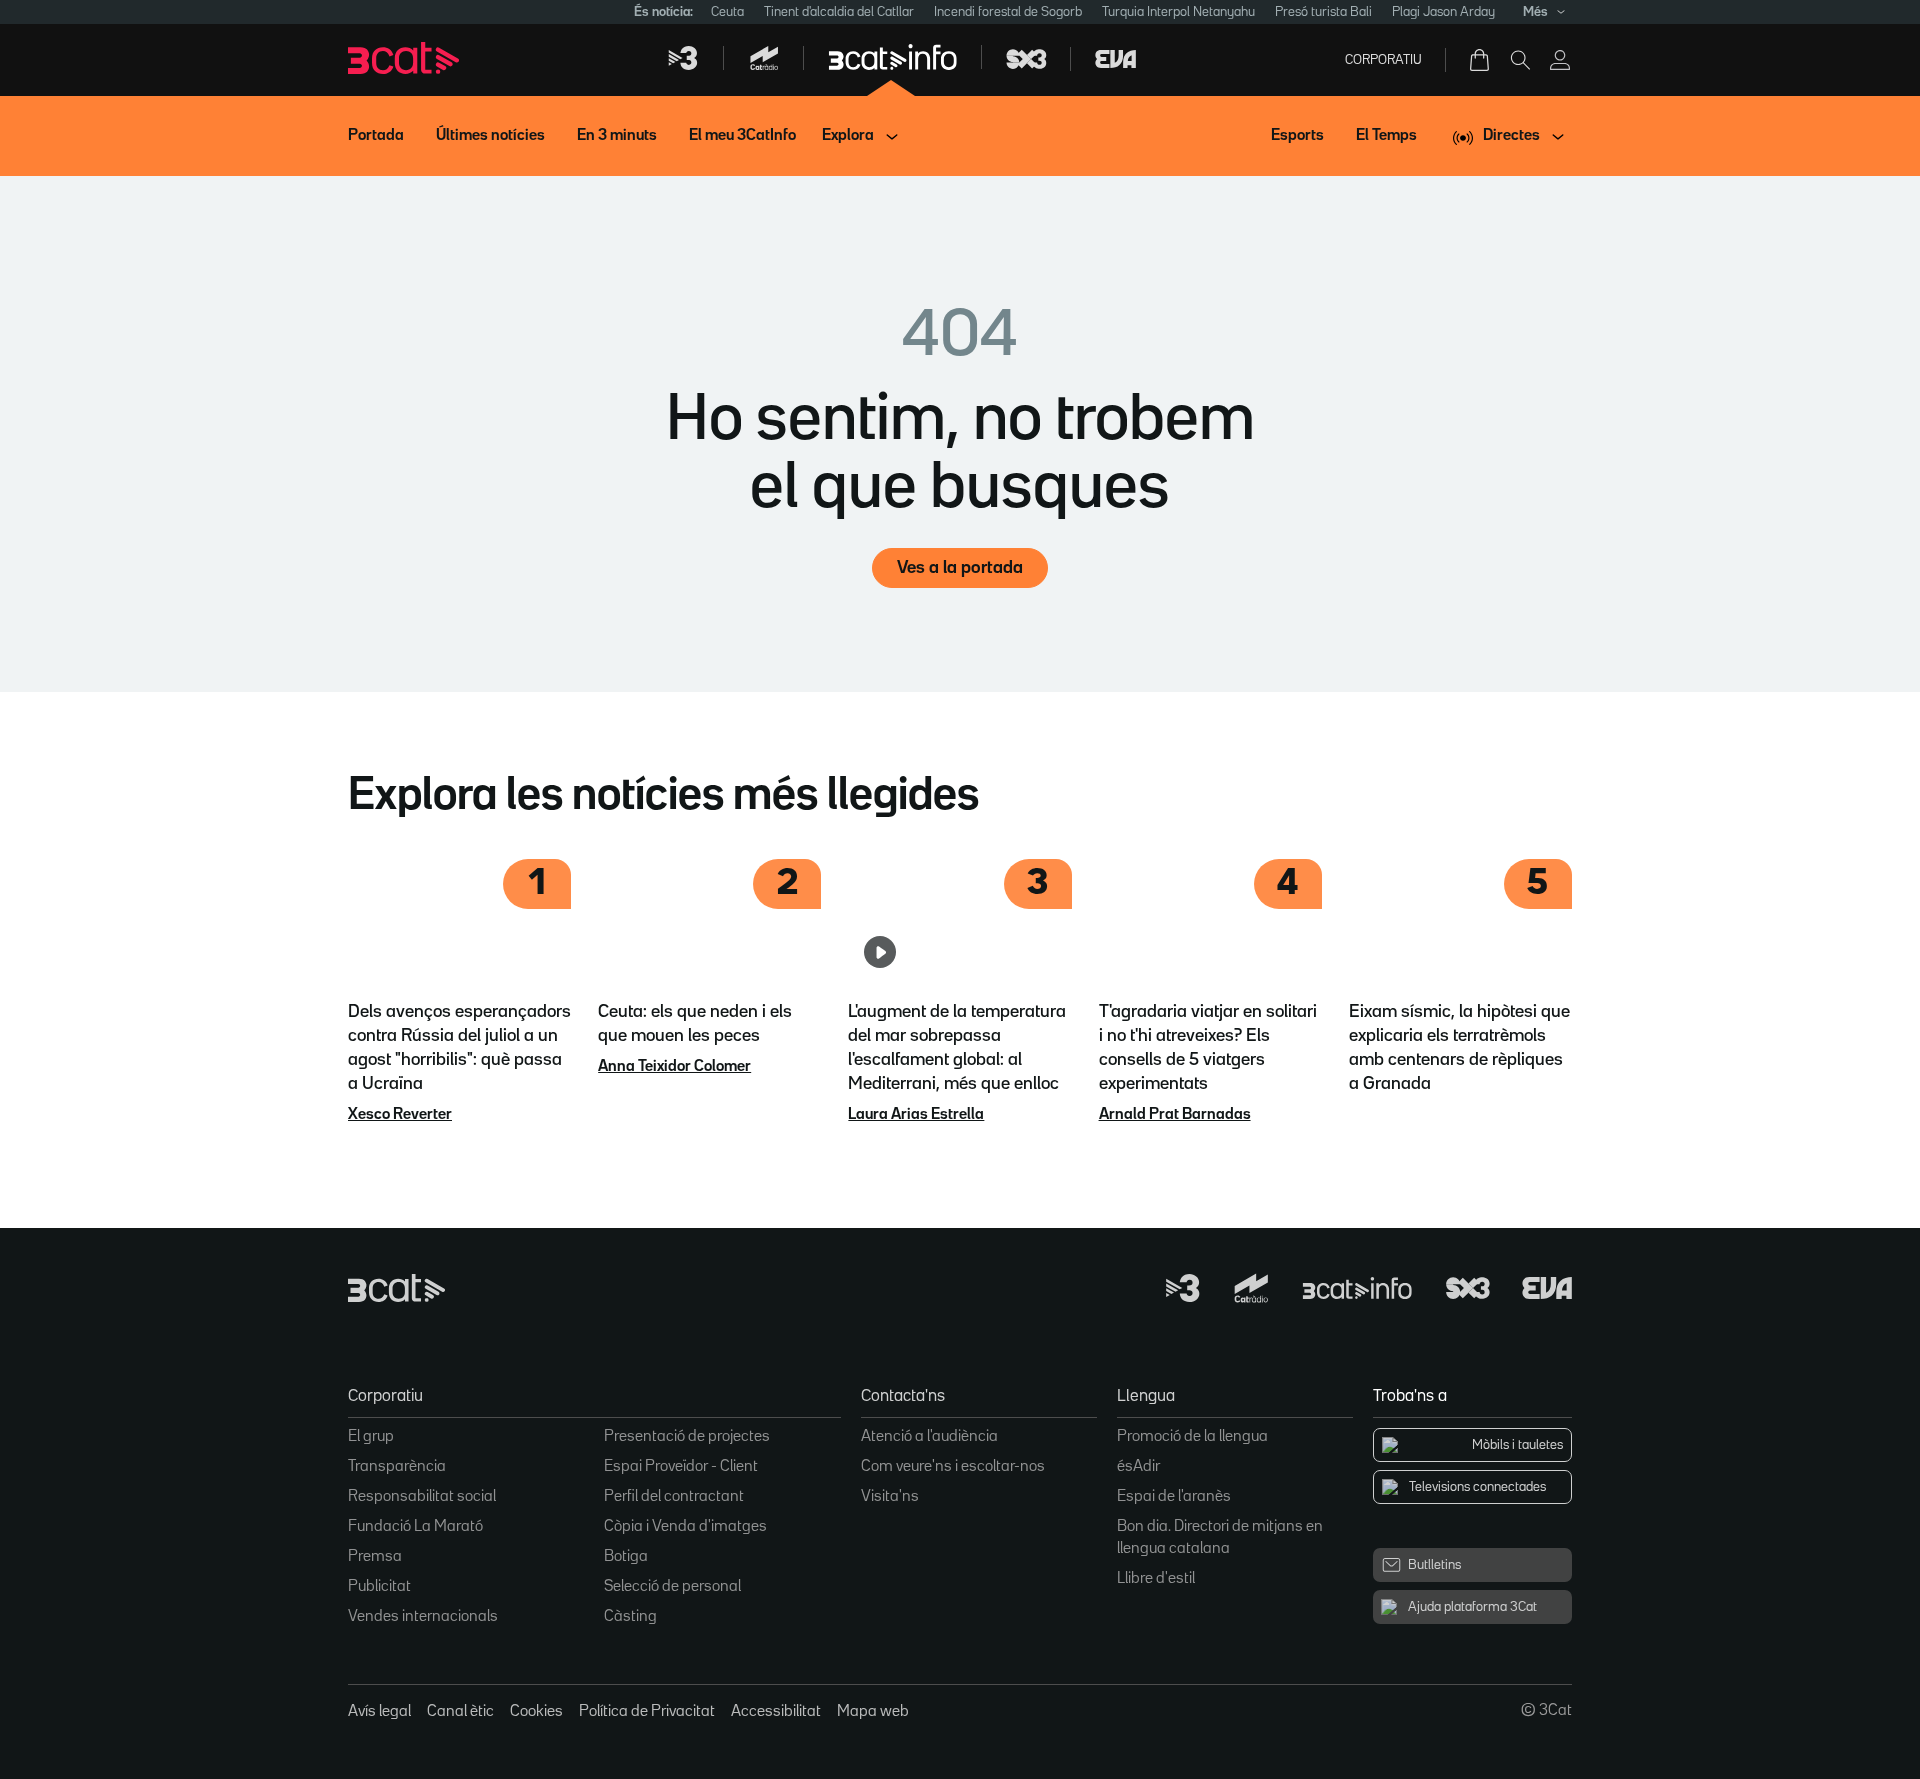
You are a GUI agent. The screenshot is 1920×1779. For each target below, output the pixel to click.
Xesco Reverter (400, 1115)
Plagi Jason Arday (1443, 12)
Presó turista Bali (1323, 12)
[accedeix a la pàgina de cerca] (1520, 60)
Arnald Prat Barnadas (1175, 1115)
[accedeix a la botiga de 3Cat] (1481, 60)
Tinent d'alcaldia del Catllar (839, 12)
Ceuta (727, 12)
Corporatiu (1383, 60)
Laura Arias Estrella (916, 1115)
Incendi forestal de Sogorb (1008, 12)
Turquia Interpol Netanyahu (1178, 12)
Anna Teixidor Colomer (674, 1067)
